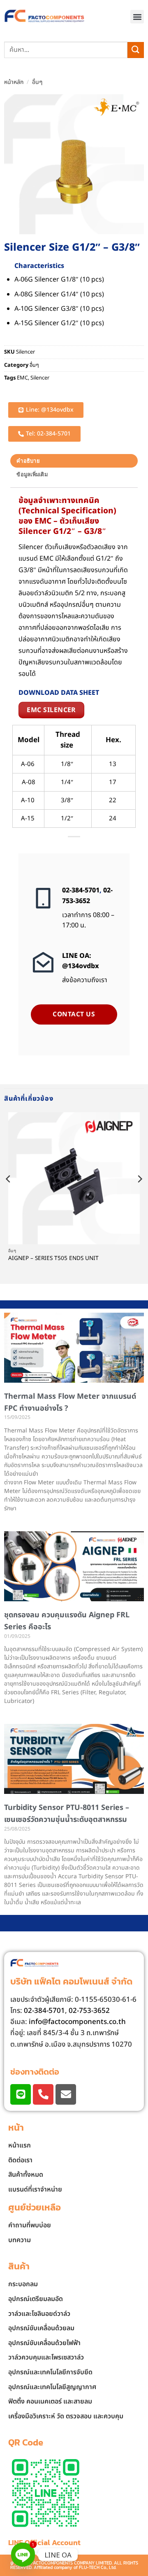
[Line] (21, 2094)
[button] (137, 17)
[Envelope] (66, 2094)
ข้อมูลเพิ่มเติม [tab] (32, 474)
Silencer (40, 378)
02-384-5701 (81, 890)
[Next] (139, 1195)
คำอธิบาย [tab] (28, 461)
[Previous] (9, 1195)
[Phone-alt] (43, 2094)
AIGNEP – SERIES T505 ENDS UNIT (53, 1259)
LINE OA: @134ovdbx (81, 961)
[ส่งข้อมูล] (136, 50)
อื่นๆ (37, 82)
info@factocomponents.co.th (77, 2022)
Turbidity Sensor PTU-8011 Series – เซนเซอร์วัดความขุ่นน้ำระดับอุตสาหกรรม (67, 1814)
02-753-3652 (87, 896)
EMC (22, 378)
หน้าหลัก (14, 82)
